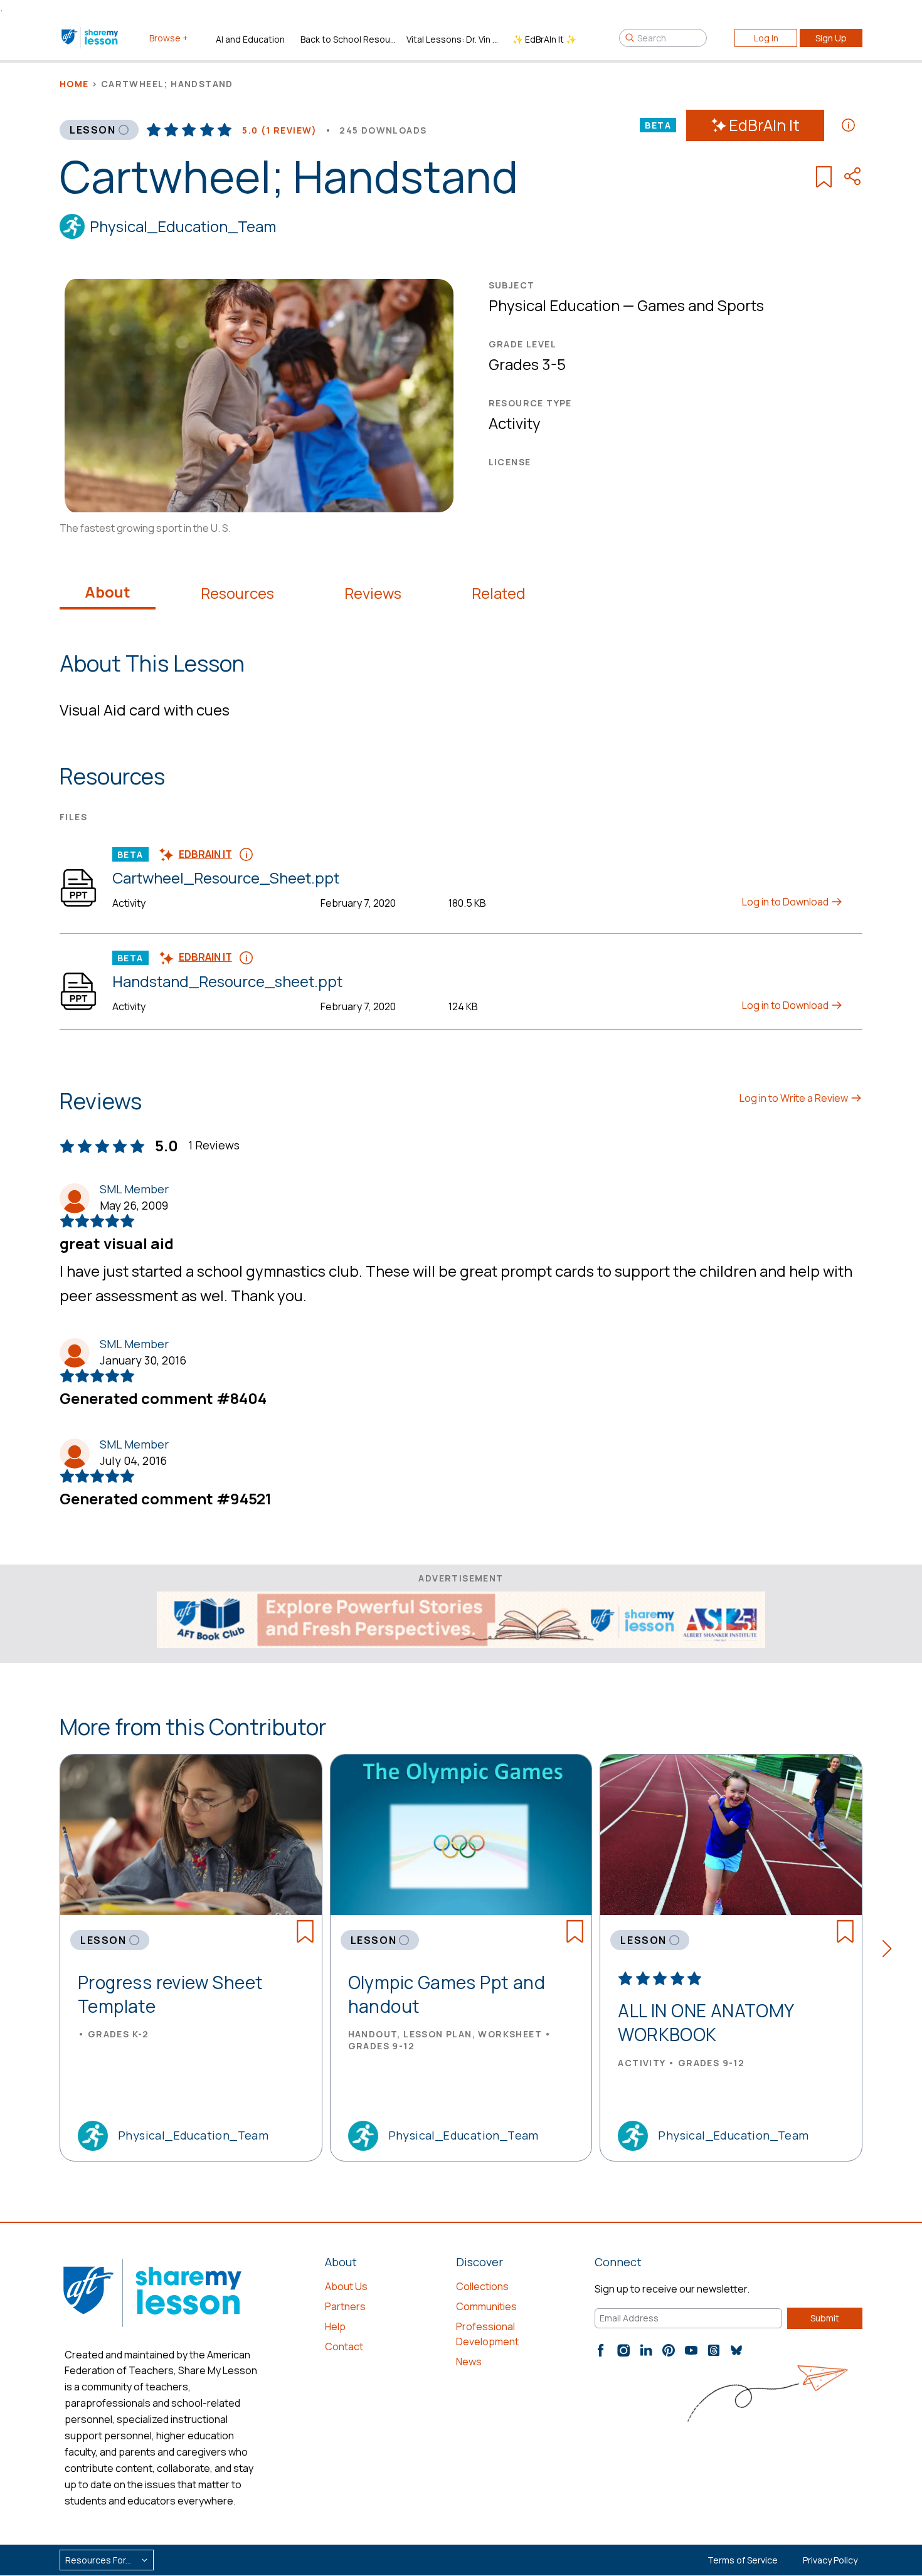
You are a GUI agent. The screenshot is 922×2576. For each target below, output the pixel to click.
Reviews (373, 593)
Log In (766, 38)
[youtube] (691, 2350)
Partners (345, 2306)
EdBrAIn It (764, 125)
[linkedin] (646, 2350)
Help (335, 2326)
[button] (891, 1951)
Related (499, 593)
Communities (486, 2306)
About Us (346, 2286)
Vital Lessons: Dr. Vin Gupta (454, 39)
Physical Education (554, 305)
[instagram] (623, 2350)
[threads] (714, 2350)
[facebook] (601, 2350)
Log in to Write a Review (795, 1098)
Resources (237, 593)
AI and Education (250, 39)
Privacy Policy (830, 2560)
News (469, 2362)
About (108, 592)
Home (74, 84)
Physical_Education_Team (183, 226)
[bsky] (736, 2350)
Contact (344, 2346)
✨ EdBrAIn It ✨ (544, 39)
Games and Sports (701, 305)
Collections (482, 2286)
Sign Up (831, 38)
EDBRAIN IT (205, 854)
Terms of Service (743, 2560)
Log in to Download (786, 902)
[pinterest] (669, 2350)
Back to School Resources (348, 39)
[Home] (91, 38)
